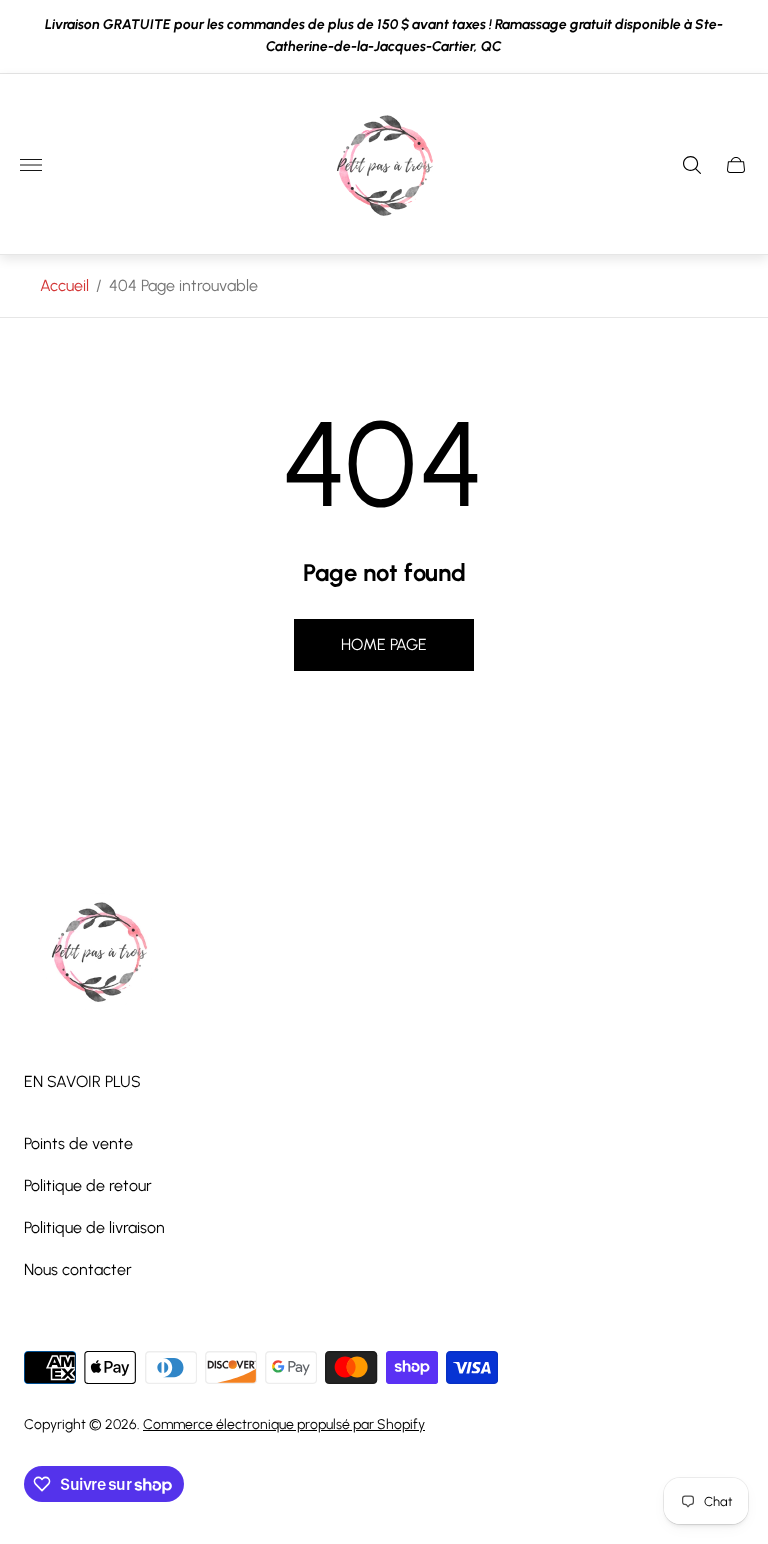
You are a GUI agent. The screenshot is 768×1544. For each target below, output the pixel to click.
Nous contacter (78, 1269)
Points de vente (78, 1143)
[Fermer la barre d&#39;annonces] (737, 36)
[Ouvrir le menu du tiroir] (31, 165)
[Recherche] (692, 165)
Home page (384, 644)
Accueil (64, 285)
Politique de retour (88, 1185)
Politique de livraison (94, 1227)
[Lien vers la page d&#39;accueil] (99, 954)
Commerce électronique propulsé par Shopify (284, 1424)
